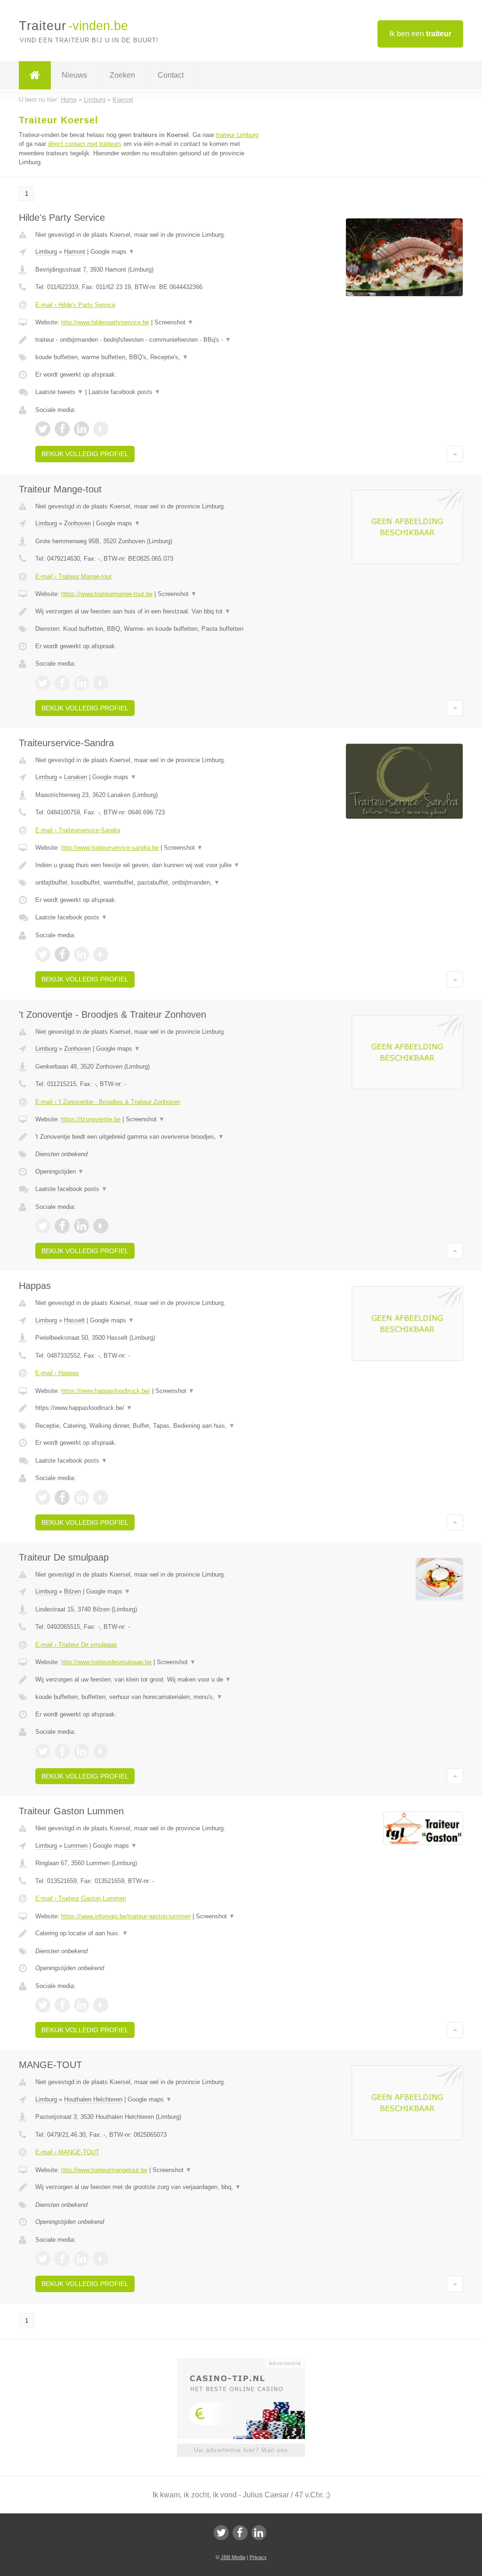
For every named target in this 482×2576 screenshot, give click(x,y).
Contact (171, 75)
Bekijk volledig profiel (85, 454)
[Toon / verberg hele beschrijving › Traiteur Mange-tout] (149, 612)
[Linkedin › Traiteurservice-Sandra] (81, 954)
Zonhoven (77, 523)
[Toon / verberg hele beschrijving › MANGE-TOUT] (149, 2187)
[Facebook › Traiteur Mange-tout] (62, 683)
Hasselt (74, 1320)
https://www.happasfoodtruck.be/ (106, 1391)
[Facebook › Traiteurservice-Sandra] (62, 954)
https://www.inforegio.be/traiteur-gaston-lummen (126, 1916)
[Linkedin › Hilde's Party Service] (81, 429)
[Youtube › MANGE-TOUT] (101, 2259)
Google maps (112, 252)
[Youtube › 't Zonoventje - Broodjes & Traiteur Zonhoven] (101, 1226)
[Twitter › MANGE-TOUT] (43, 2259)
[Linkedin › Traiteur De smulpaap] (81, 1751)
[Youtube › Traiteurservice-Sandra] (101, 954)
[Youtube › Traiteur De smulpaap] (101, 1751)
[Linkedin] (259, 2533)
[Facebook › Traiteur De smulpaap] (62, 1751)
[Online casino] (247, 2362)
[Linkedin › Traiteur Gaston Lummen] (81, 2005)
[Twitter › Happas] (43, 1497)
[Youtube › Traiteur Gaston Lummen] (101, 2005)
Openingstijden (60, 1171)
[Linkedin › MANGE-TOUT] (81, 2259)
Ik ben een (420, 34)
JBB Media (233, 2557)
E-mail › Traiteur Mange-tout (73, 576)
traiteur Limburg (237, 135)
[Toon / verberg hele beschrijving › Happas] (149, 1408)
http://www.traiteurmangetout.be (104, 2170)
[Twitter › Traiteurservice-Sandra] (43, 954)
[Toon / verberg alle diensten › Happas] (149, 1426)
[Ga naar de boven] (455, 454)
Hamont (75, 252)
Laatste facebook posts (125, 392)
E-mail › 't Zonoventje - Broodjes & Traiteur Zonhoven (108, 1102)
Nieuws (74, 75)
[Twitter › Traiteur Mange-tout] (43, 683)
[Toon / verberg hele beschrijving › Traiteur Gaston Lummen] (149, 1933)
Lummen (76, 1846)
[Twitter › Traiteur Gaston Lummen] (43, 2005)
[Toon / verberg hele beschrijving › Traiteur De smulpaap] (149, 1680)
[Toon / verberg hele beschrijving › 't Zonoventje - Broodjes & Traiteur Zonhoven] (149, 1137)
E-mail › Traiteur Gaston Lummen (81, 1898)
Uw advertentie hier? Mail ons (241, 2450)
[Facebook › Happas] (62, 1497)
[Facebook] (240, 2533)
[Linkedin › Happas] (81, 1497)
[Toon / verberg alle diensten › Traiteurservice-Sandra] (149, 883)
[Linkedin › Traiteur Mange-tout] (81, 683)
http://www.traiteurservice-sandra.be (110, 848)
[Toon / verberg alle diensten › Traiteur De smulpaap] (149, 1697)
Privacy (258, 2557)
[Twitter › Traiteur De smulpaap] (43, 1751)
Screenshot (174, 322)
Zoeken (122, 75)
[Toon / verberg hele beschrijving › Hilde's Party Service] (149, 340)
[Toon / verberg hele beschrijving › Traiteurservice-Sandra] (149, 865)
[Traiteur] (35, 75)
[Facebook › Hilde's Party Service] (62, 429)
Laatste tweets (59, 392)
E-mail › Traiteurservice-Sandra (78, 830)
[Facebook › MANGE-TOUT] (62, 2259)
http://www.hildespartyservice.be (105, 322)
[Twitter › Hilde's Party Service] (43, 429)
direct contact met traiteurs (85, 144)
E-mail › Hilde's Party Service (75, 305)
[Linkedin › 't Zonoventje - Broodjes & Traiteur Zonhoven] (81, 1226)
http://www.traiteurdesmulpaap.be (106, 1662)
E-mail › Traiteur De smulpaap (76, 1645)
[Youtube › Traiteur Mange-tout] (101, 683)
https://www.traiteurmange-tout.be (107, 594)
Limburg (46, 252)
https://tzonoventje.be (91, 1119)
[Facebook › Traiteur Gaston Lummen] (62, 2005)
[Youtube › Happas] (101, 1497)
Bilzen (72, 1591)
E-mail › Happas (57, 1373)
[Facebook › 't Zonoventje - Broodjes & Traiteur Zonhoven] (62, 1226)
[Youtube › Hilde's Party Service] (101, 429)
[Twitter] (221, 2533)
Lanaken (76, 777)
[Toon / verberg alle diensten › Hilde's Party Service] (149, 357)
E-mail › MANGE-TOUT (67, 2152)
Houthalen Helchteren (93, 2099)
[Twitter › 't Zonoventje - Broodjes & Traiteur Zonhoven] (43, 1226)
